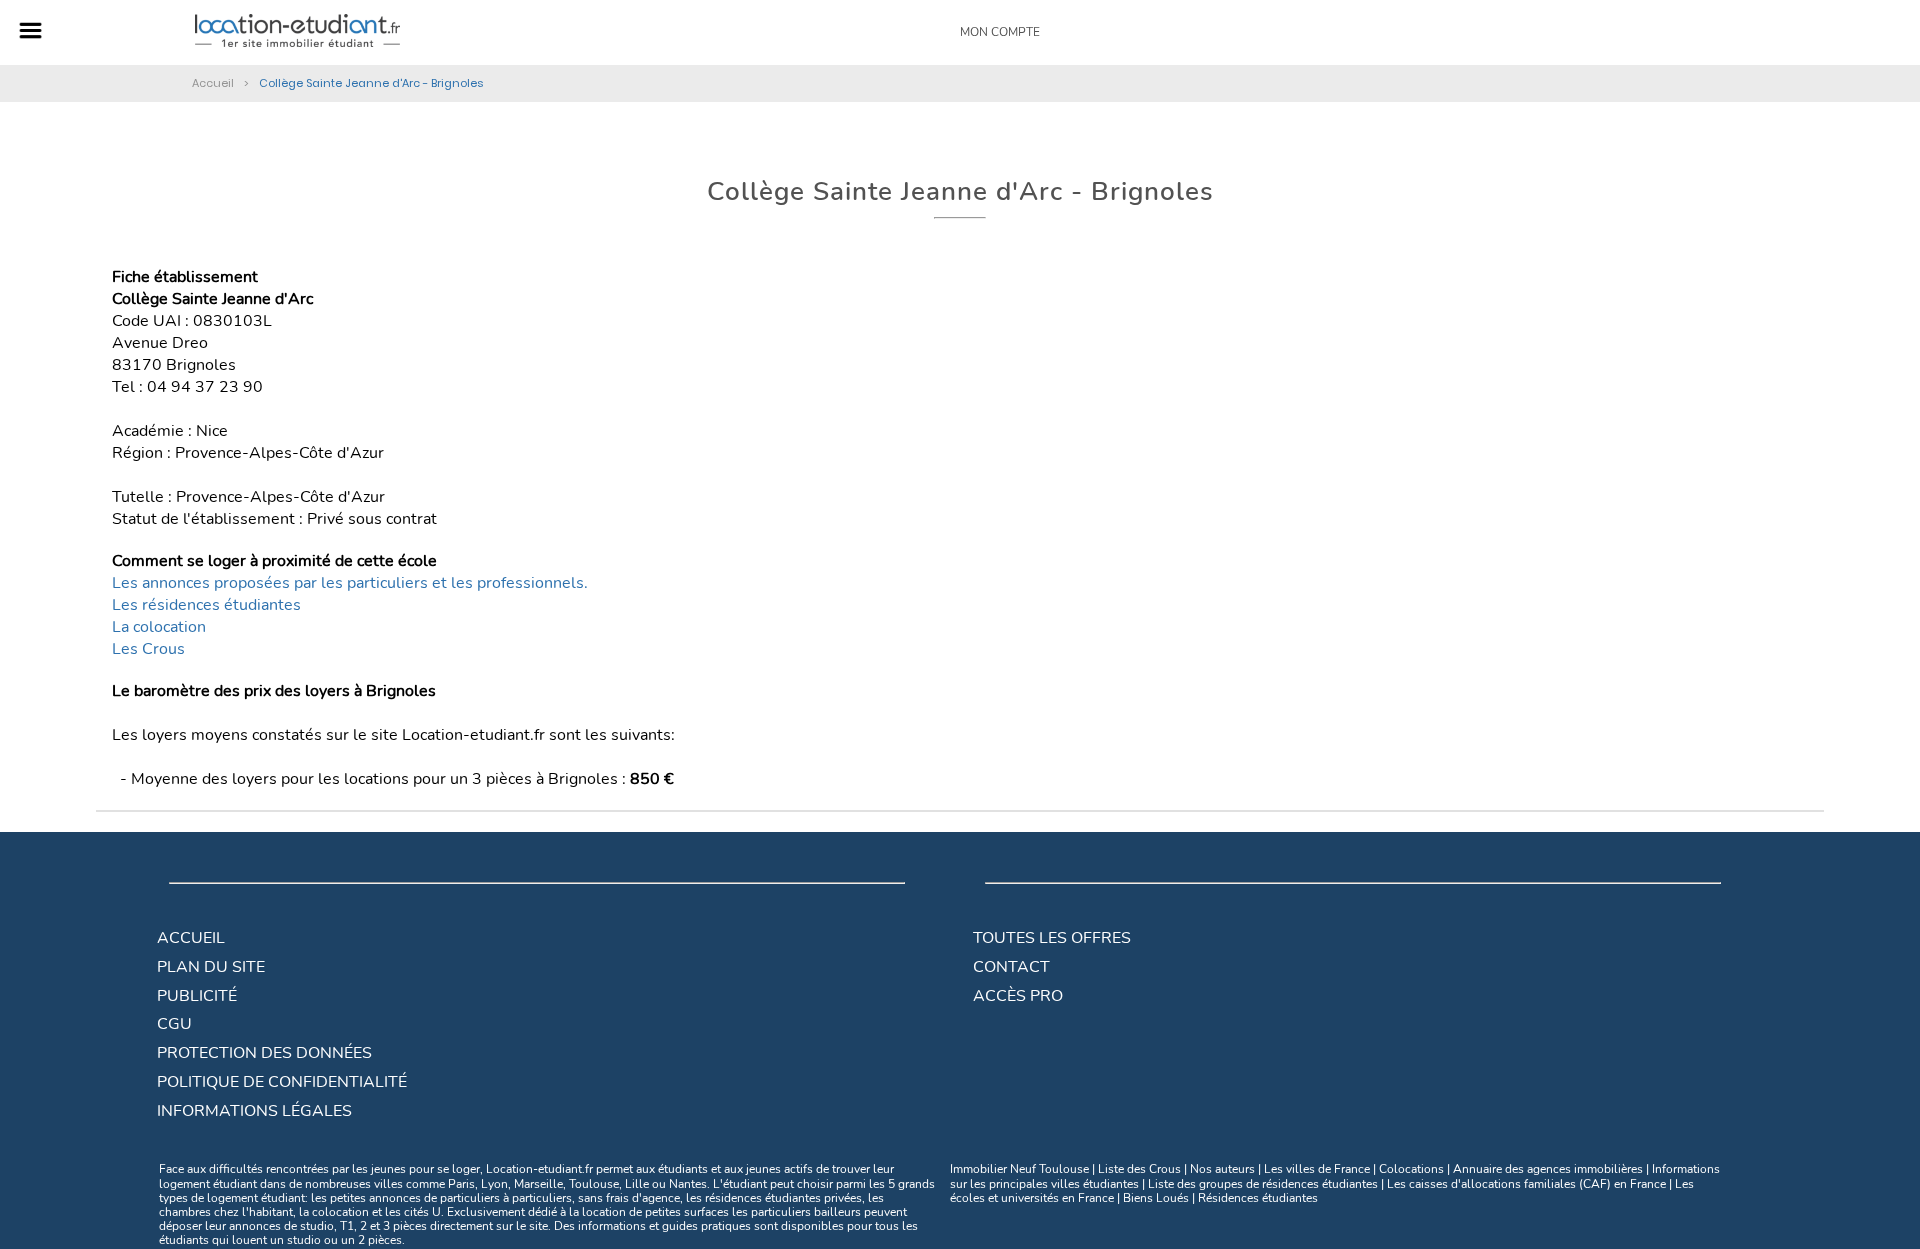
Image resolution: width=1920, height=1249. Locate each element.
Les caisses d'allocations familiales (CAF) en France (1526, 1184)
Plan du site (211, 967)
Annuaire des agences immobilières (1548, 1169)
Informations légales (254, 1111)
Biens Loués (1156, 1198)
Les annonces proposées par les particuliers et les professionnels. (350, 583)
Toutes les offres (1052, 938)
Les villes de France (1317, 1169)
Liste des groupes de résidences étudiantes (1263, 1184)
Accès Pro (1018, 996)
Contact (1011, 967)
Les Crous (148, 649)
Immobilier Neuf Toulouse (1019, 1169)
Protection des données (264, 1053)
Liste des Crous (1139, 1169)
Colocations (1411, 1169)
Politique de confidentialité (282, 1082)
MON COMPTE (1000, 32)
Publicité (197, 996)
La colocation (159, 627)
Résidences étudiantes (1258, 1198)
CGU (174, 1024)
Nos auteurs (1222, 1169)
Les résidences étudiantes (206, 605)
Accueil (191, 938)
